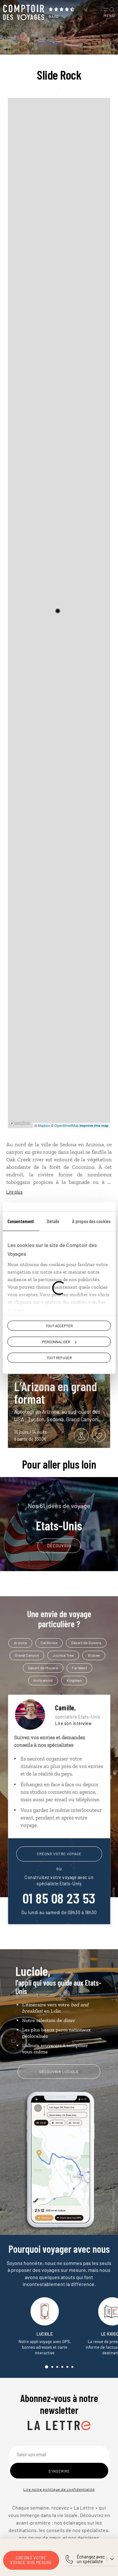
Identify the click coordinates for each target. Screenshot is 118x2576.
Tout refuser (59, 1358)
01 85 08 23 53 (59, 1898)
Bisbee (94, 1655)
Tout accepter (59, 1326)
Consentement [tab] (21, 1221)
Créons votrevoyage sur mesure (31, 2560)
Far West (79, 1668)
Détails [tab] (53, 1221)
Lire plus (14, 1192)
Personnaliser (56, 1342)
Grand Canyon (27, 1655)
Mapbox (44, 1125)
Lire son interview (73, 1723)
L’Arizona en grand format (56, 1392)
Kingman (74, 1680)
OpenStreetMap (67, 1125)
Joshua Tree (63, 1655)
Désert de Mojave (43, 1668)
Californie (49, 1643)
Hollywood (43, 1680)
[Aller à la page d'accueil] (24, 13)
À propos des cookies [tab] (91, 1221)
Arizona (20, 1643)
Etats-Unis (59, 1517)
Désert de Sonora (86, 1643)
